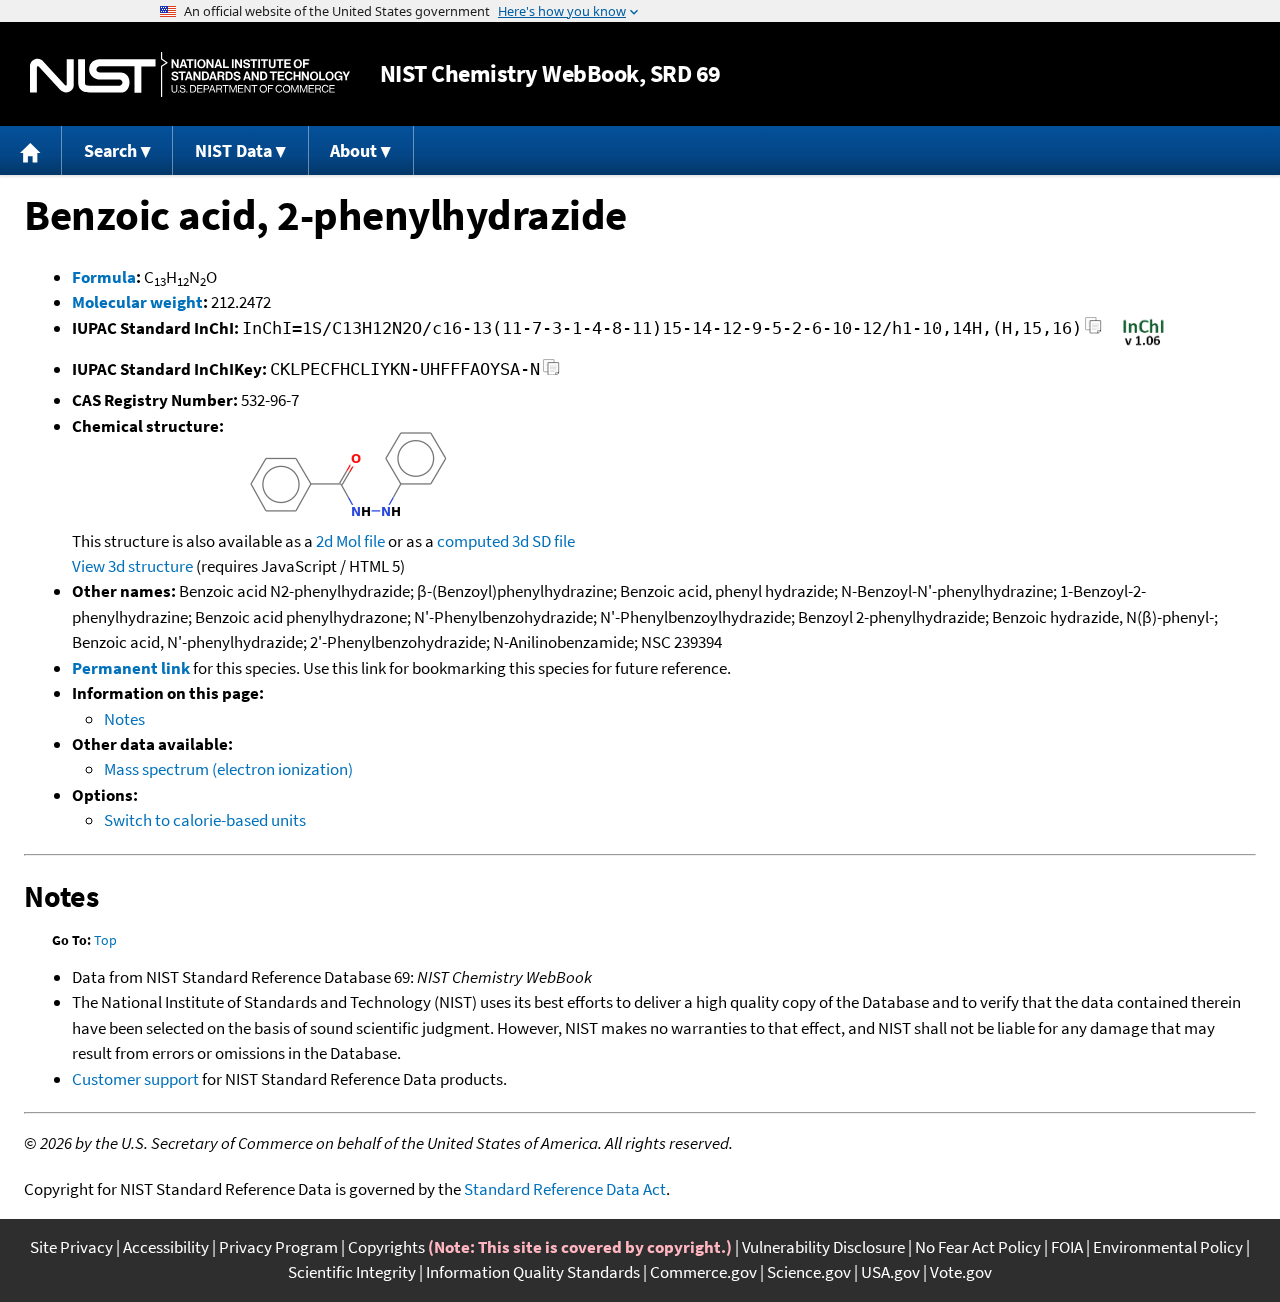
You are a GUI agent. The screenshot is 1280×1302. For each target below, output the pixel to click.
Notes (124, 719)
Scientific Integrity (352, 1272)
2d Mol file (350, 541)
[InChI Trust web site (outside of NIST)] (1143, 344)
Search (110, 150)
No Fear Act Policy (978, 1247)
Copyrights (386, 1247)
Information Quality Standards (533, 1272)
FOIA (1067, 1247)
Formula (104, 277)
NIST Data (233, 150)
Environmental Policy (1168, 1247)
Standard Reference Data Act (565, 1189)
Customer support (135, 1079)
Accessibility (166, 1247)
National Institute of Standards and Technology (190, 74)
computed (473, 541)
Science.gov (809, 1272)
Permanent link (131, 668)
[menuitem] (31, 150)
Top (105, 940)
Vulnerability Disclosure (823, 1247)
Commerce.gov (703, 1272)
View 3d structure (132, 566)
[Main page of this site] (31, 150)
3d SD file (543, 541)
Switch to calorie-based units (205, 820)
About (353, 150)
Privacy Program (278, 1247)
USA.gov (890, 1272)
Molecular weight (137, 302)
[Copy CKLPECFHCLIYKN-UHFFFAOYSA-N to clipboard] (551, 372)
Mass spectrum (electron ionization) (228, 769)
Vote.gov (961, 1272)
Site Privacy (71, 1247)
